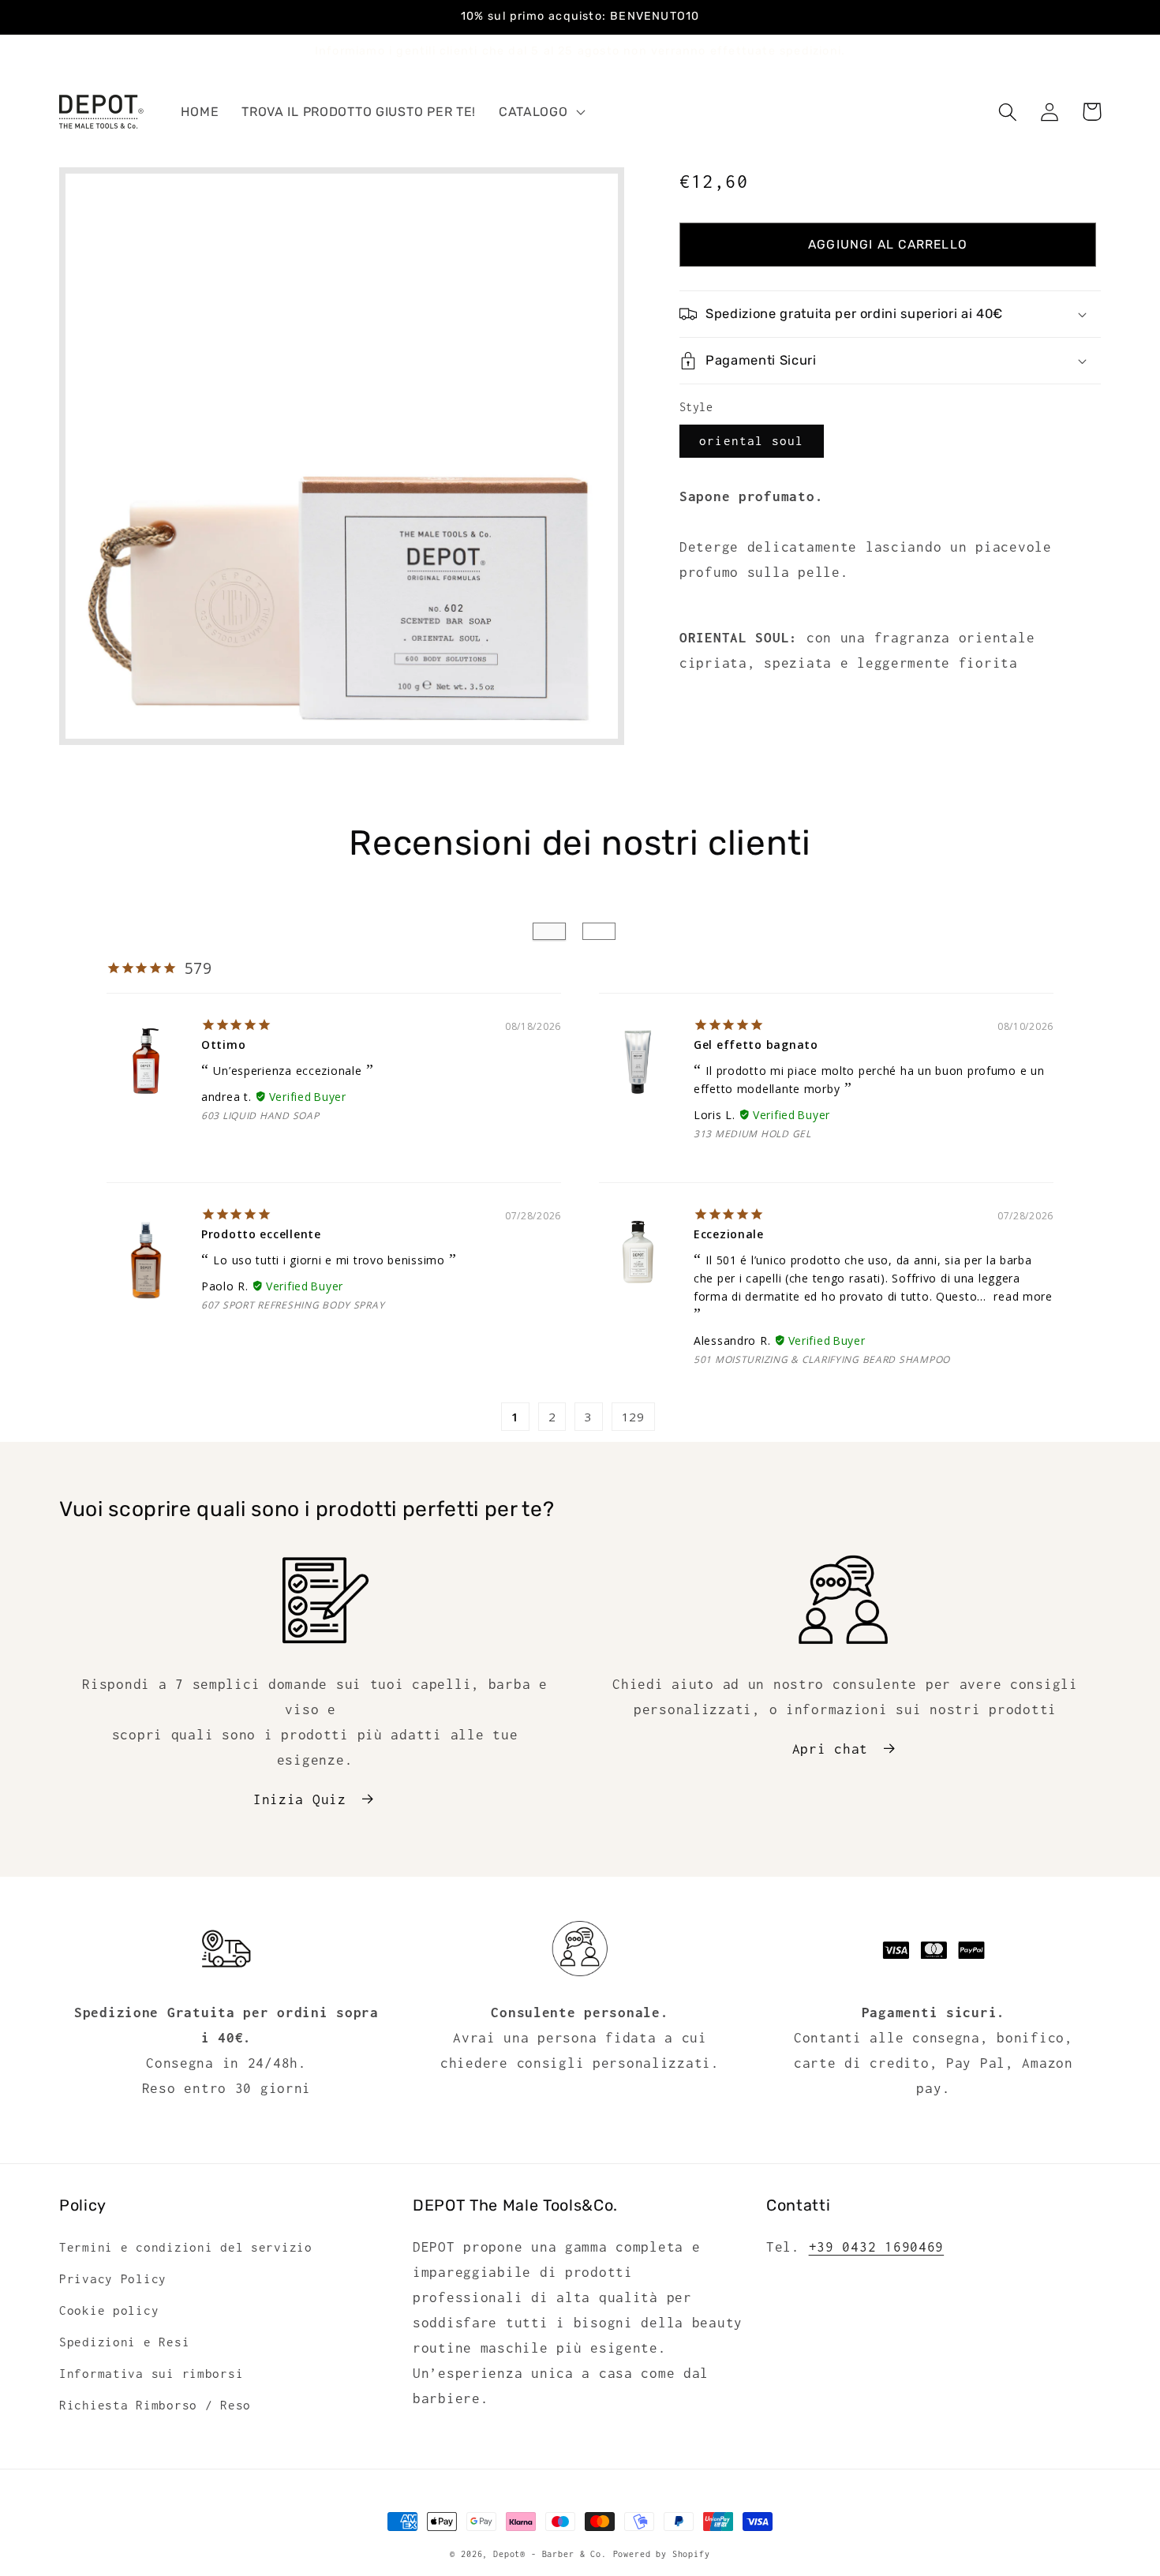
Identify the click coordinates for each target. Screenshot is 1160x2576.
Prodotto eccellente (261, 1234)
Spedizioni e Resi (124, 2342)
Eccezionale (729, 1234)
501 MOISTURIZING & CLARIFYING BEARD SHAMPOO (822, 1359)
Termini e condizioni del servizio (186, 2247)
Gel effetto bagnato (756, 1045)
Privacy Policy (113, 2279)
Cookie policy (109, 2310)
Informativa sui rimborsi (151, 2374)
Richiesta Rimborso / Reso (155, 2405)
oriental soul (752, 441)
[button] (541, 112)
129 (633, 1417)
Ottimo (223, 1045)
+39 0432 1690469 (877, 2247)
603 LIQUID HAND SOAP (260, 1116)
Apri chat (830, 1749)
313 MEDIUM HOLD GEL (752, 1134)
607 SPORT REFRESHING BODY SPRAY (293, 1305)
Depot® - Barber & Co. (550, 2554)
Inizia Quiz (300, 1799)
